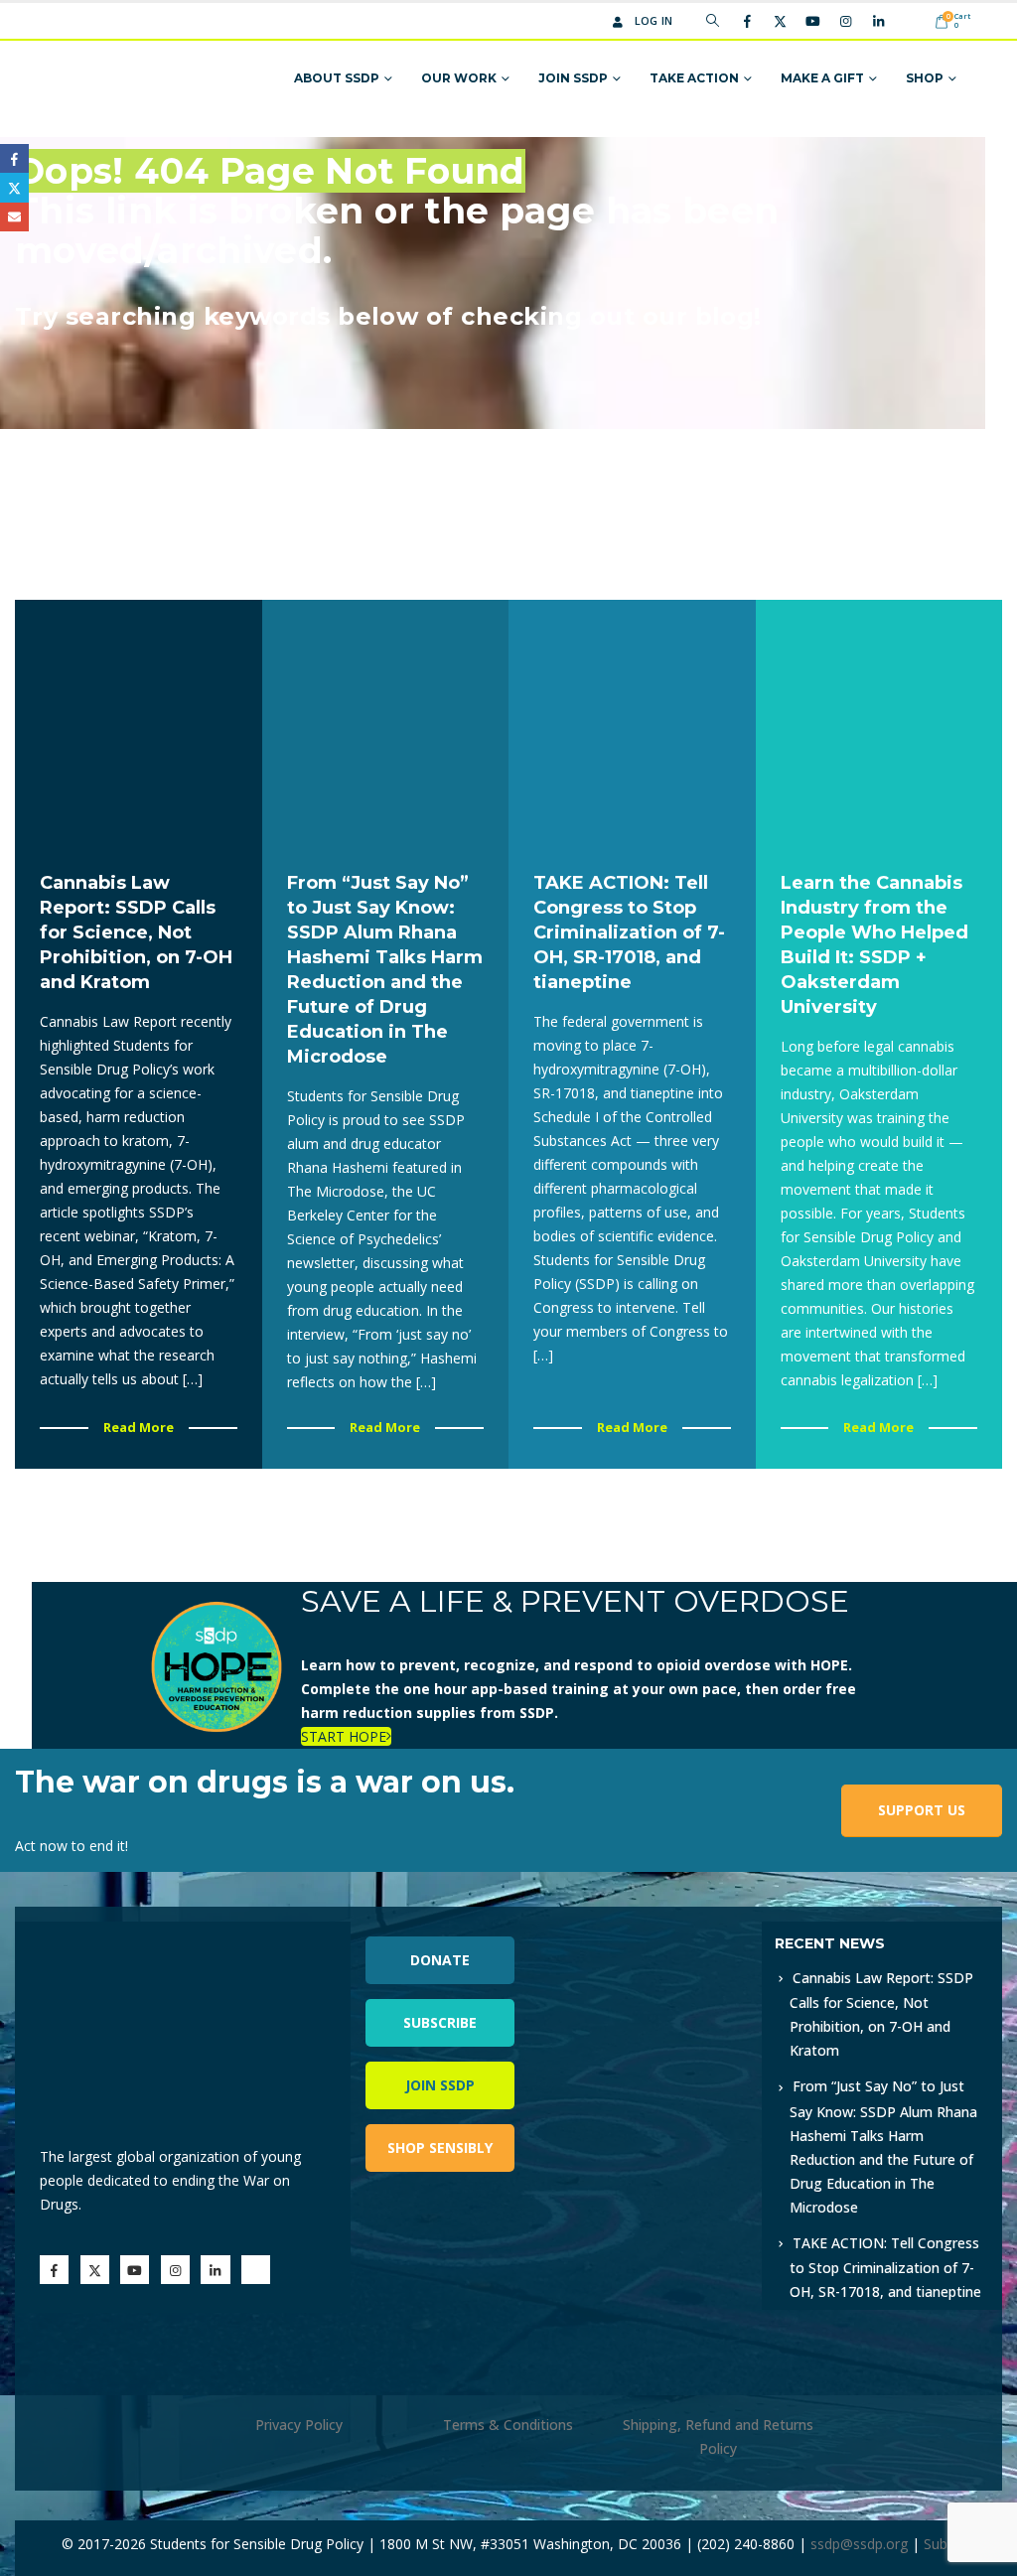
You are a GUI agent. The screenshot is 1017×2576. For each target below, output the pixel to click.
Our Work (459, 78)
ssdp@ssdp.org (859, 2544)
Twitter (14, 187)
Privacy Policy (299, 2425)
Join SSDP (573, 78)
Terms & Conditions (508, 2425)
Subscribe (440, 2022)
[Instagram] (845, 21)
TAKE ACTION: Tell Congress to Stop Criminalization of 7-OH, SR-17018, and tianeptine (885, 2267)
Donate (440, 1960)
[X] (780, 21)
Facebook (14, 158)
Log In (654, 20)
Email (14, 217)
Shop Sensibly (440, 2147)
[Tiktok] (911, 21)
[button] (713, 21)
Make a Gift (822, 78)
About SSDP (337, 78)
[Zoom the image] (677, 1933)
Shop (925, 78)
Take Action (694, 78)
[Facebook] (747, 21)
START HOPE (344, 1736)
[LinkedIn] (878, 21)
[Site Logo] (124, 79)
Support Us (922, 1810)
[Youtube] (812, 21)
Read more (139, 1427)
